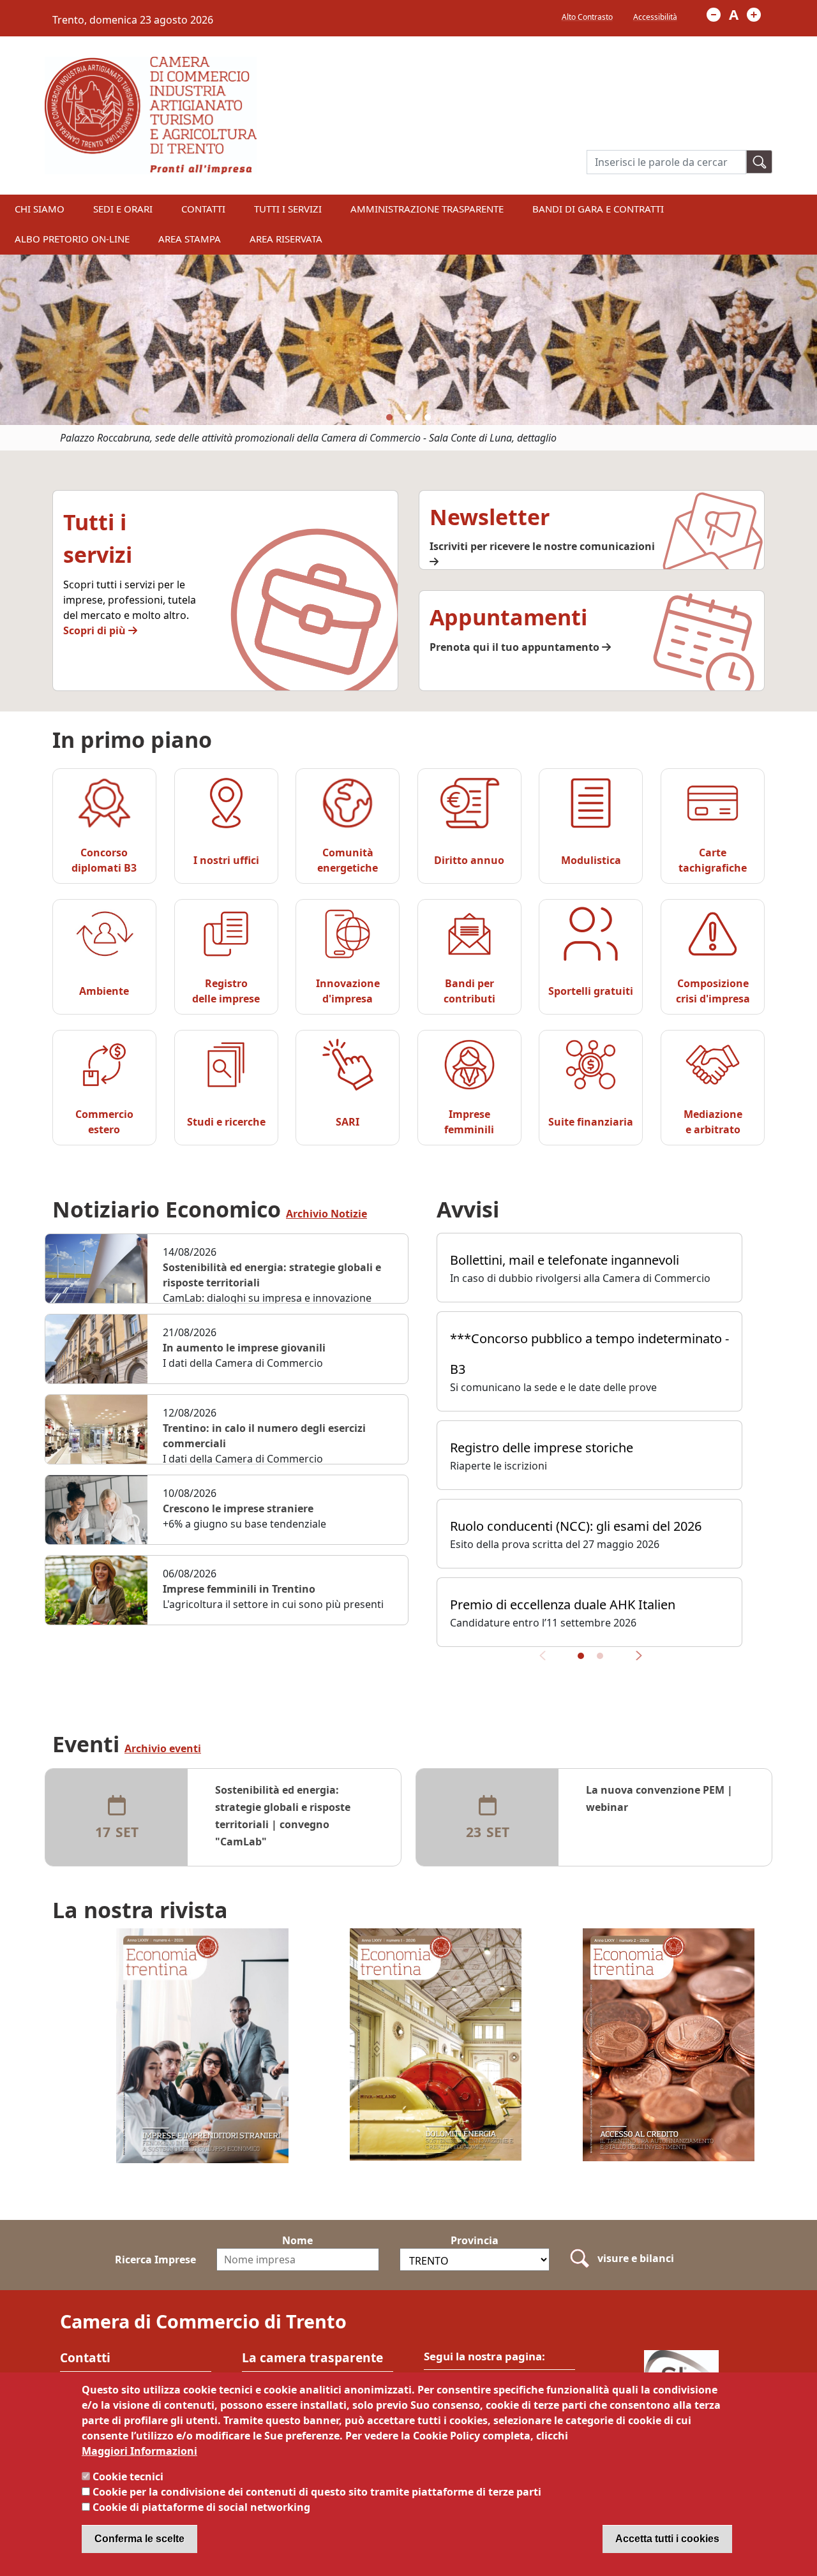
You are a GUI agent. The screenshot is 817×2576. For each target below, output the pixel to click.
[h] (760, 162)
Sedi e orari (123, 209)
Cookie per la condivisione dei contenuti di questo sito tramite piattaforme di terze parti (317, 2492)
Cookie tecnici (128, 2476)
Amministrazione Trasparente (427, 209)
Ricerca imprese (155, 2260)
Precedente (547, 1661)
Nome (297, 2240)
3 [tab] (428, 417)
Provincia (475, 2240)
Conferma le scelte (139, 2539)
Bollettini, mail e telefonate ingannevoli (565, 1260)
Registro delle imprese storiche (542, 1448)
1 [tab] (389, 417)
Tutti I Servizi (288, 209)
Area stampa (190, 239)
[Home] (151, 64)
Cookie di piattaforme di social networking (201, 2507)
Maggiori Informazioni (139, 2451)
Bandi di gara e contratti (598, 209)
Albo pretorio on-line (72, 239)
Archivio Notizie (326, 1214)
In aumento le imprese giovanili (244, 1348)
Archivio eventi (163, 1749)
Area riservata (286, 239)
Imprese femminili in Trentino (239, 1589)
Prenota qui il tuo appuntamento (516, 647)
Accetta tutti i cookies (667, 2539)
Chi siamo (40, 209)
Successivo (634, 1661)
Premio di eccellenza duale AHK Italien (563, 1604)
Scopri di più (96, 630)
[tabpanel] (408, 353)
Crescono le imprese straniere (238, 1508)
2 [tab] (408, 417)
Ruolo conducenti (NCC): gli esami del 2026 (576, 1526)
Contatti (203, 209)
